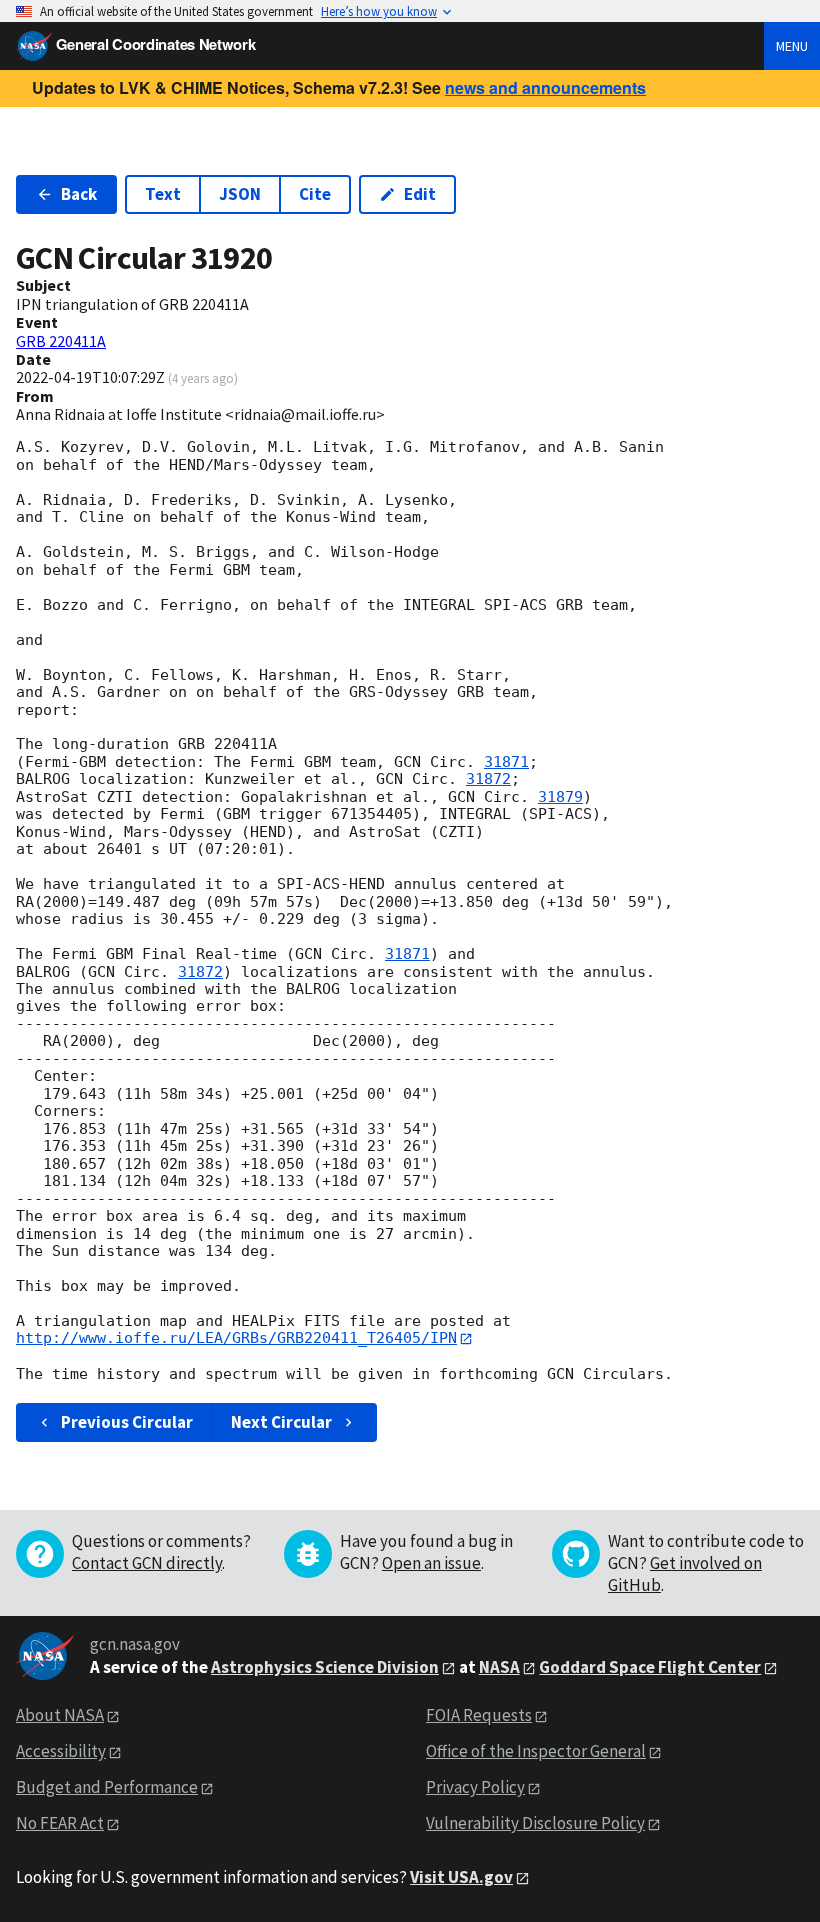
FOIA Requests (479, 1715)
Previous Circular (127, 1422)
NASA (499, 1667)
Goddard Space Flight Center (650, 1667)
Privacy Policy (475, 1787)
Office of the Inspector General (536, 1751)
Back (79, 194)
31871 (506, 762)
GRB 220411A (61, 341)
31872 (488, 779)
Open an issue (431, 1563)
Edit (420, 194)
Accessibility (61, 1751)
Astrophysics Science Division (325, 1667)
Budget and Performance (107, 1787)
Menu (792, 46)
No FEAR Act (60, 1823)
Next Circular (281, 1422)
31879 (560, 797)
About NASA (60, 1715)
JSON (240, 194)
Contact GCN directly (147, 1563)
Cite (315, 194)
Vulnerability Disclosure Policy (535, 1823)
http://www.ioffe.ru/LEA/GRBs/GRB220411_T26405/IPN (236, 1338)
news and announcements (545, 87)
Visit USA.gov (461, 1877)
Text (163, 194)
